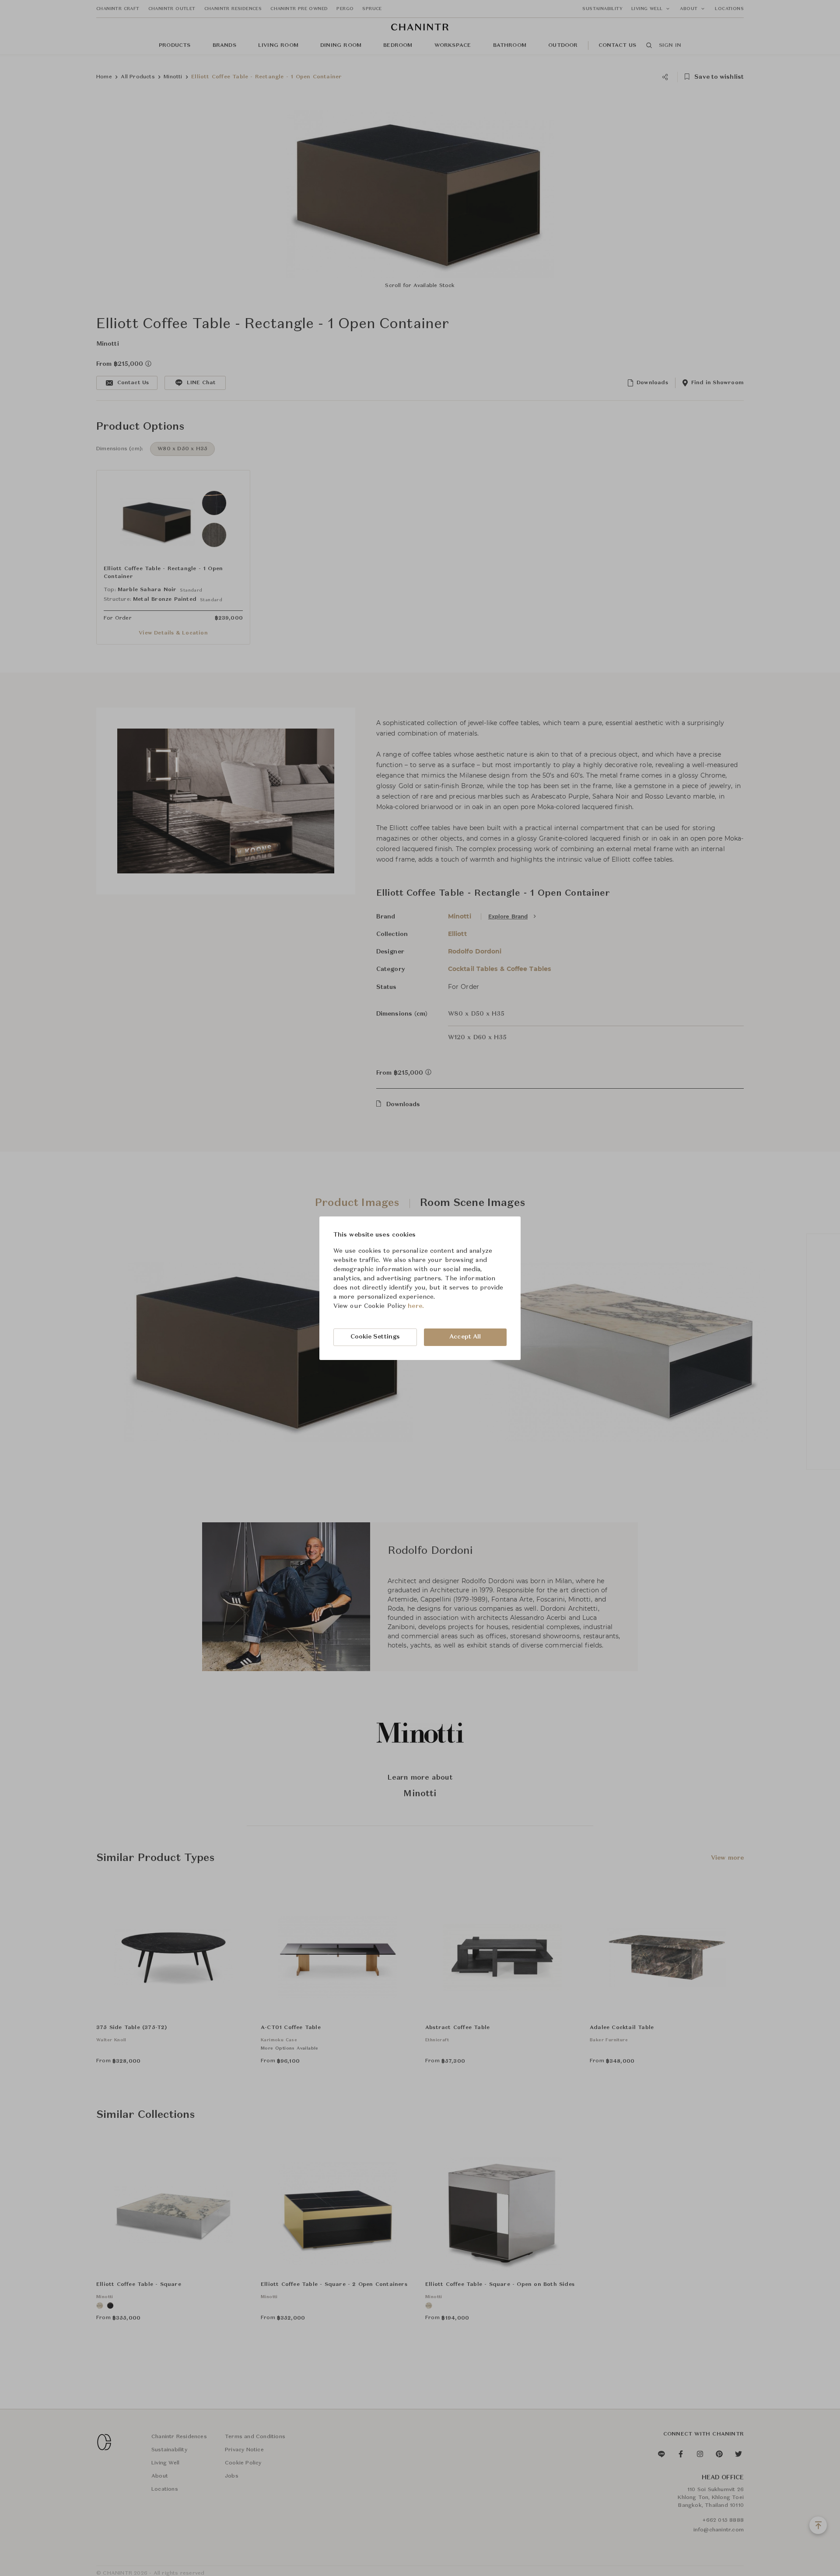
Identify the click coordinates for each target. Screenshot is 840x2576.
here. (416, 1306)
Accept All (465, 1337)
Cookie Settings (375, 1337)
